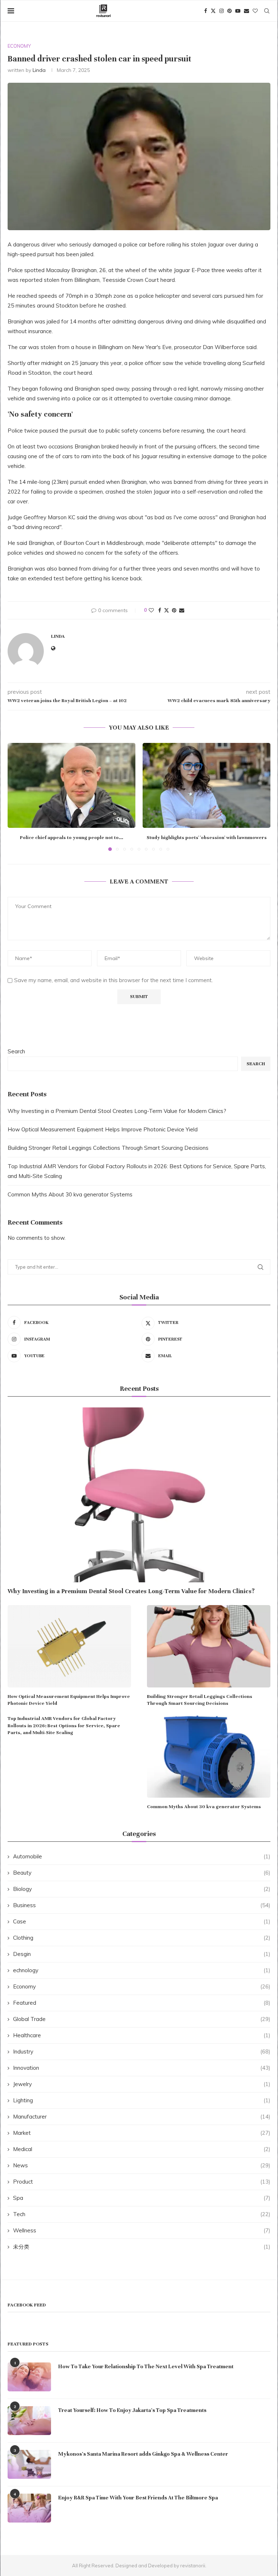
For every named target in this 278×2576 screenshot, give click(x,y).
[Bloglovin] (255, 11)
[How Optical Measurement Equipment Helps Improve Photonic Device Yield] (69, 1646)
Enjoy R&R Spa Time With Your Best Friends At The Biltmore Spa (138, 2498)
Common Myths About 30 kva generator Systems (70, 1194)
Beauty (142, 1873)
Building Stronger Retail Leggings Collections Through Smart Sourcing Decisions (108, 1148)
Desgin (142, 1954)
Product (142, 2182)
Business (142, 1905)
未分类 (142, 2247)
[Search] (267, 11)
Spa (142, 2198)
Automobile (142, 1856)
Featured (142, 2003)
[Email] (247, 11)
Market (142, 2133)
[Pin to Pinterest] (174, 610)
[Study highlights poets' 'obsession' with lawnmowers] (207, 785)
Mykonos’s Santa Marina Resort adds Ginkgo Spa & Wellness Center (143, 2454)
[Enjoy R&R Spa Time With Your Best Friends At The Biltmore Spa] (29, 2508)
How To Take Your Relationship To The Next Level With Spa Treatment (146, 2366)
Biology (142, 1889)
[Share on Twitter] (167, 610)
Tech (142, 2214)
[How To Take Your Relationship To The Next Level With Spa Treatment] (29, 2377)
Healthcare (142, 2035)
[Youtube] (238, 11)
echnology (142, 1970)
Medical (142, 2149)
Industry (142, 2052)
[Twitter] (213, 11)
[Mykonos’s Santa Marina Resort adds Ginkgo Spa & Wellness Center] (29, 2464)
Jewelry (142, 2084)
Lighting (142, 2100)
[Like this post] (151, 610)
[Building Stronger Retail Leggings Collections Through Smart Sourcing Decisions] (209, 1646)
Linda (39, 70)
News (142, 2165)
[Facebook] (206, 11)
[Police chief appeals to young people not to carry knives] (71, 785)
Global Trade (142, 2019)
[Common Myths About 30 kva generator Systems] (209, 1756)
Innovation (142, 2068)
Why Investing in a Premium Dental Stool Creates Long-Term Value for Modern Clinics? (117, 1111)
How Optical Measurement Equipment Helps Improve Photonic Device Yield (103, 1129)
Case (142, 1921)
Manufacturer (142, 2117)
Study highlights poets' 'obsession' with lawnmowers (207, 838)
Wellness (142, 2230)
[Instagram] (222, 11)
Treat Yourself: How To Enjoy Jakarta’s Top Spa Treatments (132, 2410)
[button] (17, 797)
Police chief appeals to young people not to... (71, 838)
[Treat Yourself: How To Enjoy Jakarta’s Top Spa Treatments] (29, 2421)
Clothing (142, 1938)
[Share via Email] (182, 610)
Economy (142, 1986)
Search (16, 1051)
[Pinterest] (229, 11)
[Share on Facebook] (160, 610)
